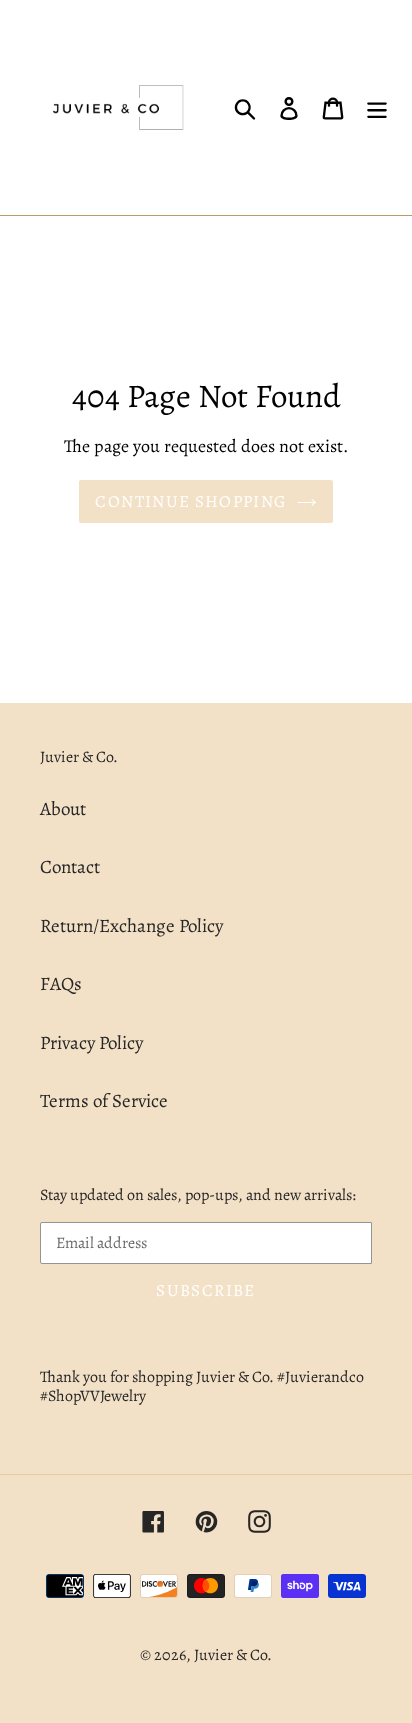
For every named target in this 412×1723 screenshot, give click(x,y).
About (63, 809)
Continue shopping (190, 501)
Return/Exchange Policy (131, 926)
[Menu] (377, 107)
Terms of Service (104, 1101)
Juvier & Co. (233, 1655)
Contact (70, 867)
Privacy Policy (91, 1043)
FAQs (61, 984)
